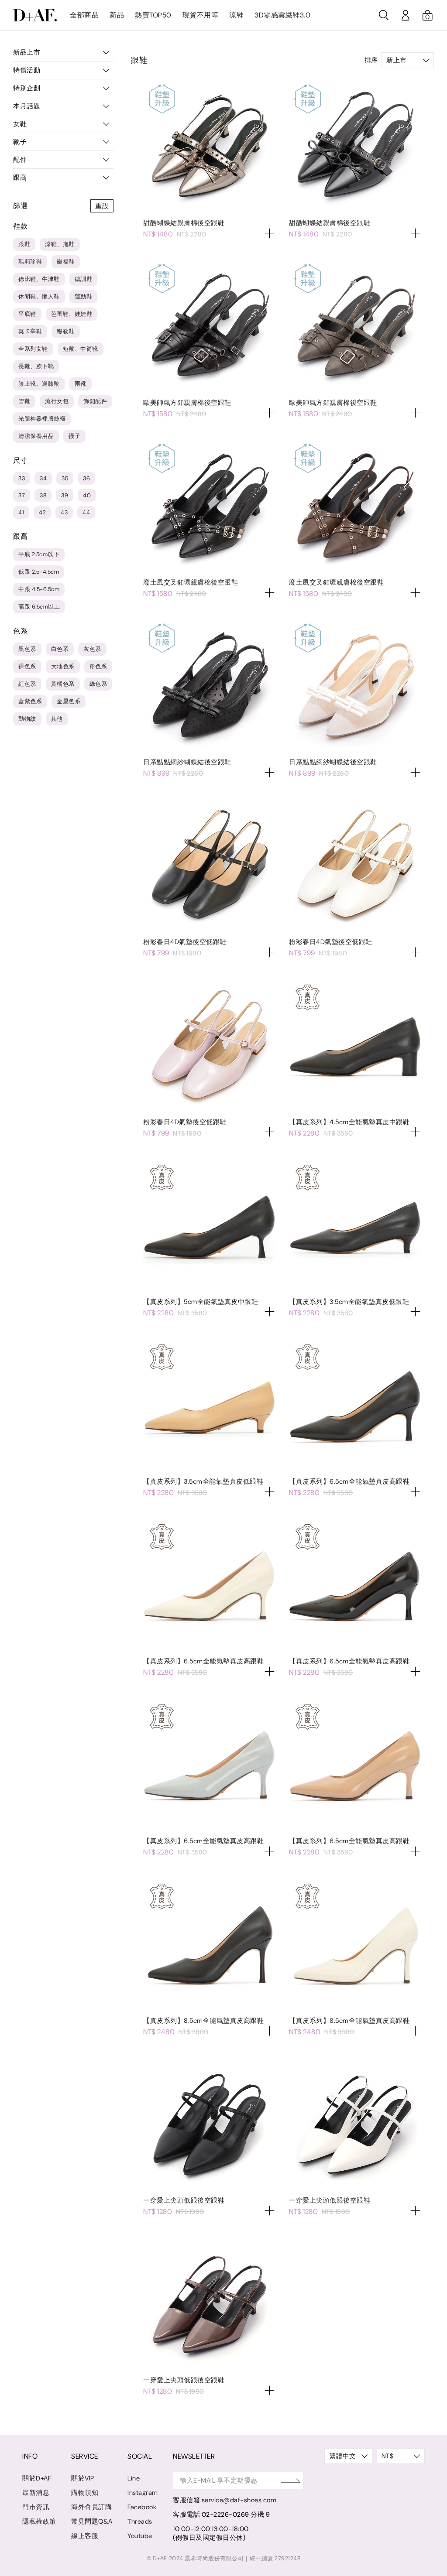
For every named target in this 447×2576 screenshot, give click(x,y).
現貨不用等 (201, 15)
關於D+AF (37, 2478)
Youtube (140, 2536)
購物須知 (85, 2493)
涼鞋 (236, 15)
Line (134, 2478)
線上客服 (85, 2536)
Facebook (142, 2507)
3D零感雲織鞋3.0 (282, 15)
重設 (102, 206)
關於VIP (83, 2478)
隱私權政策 (39, 2521)
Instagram (143, 2493)
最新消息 (36, 2493)
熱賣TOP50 (153, 15)
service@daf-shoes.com (239, 2500)
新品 (117, 15)
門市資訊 (36, 2507)
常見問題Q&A (92, 2521)
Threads (140, 2521)
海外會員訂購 (91, 2507)
